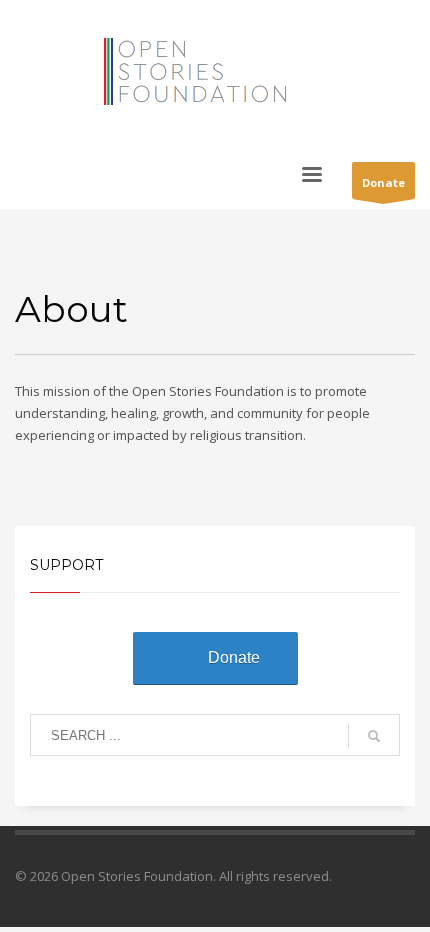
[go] (374, 736)
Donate (383, 182)
